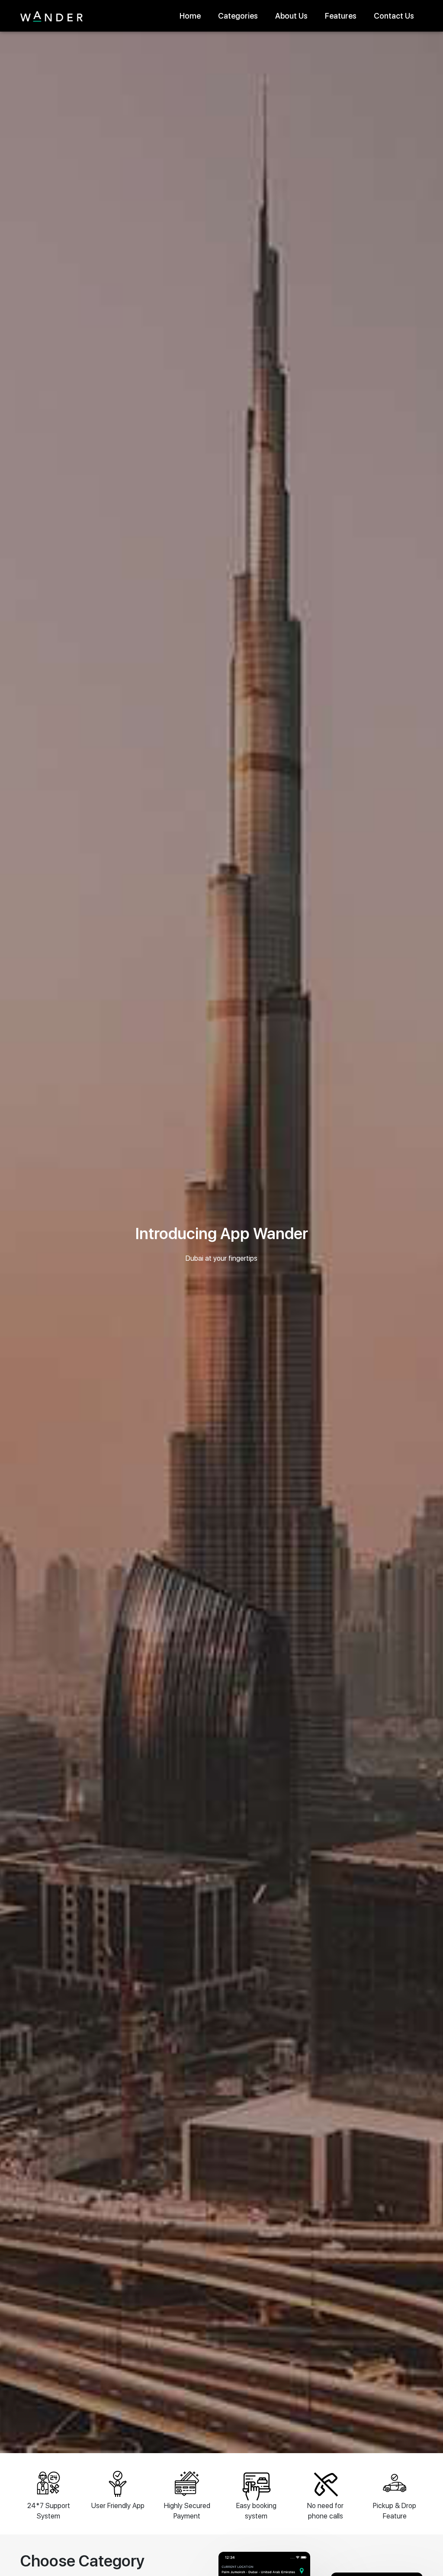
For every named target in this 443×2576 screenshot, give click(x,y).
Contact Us (394, 16)
